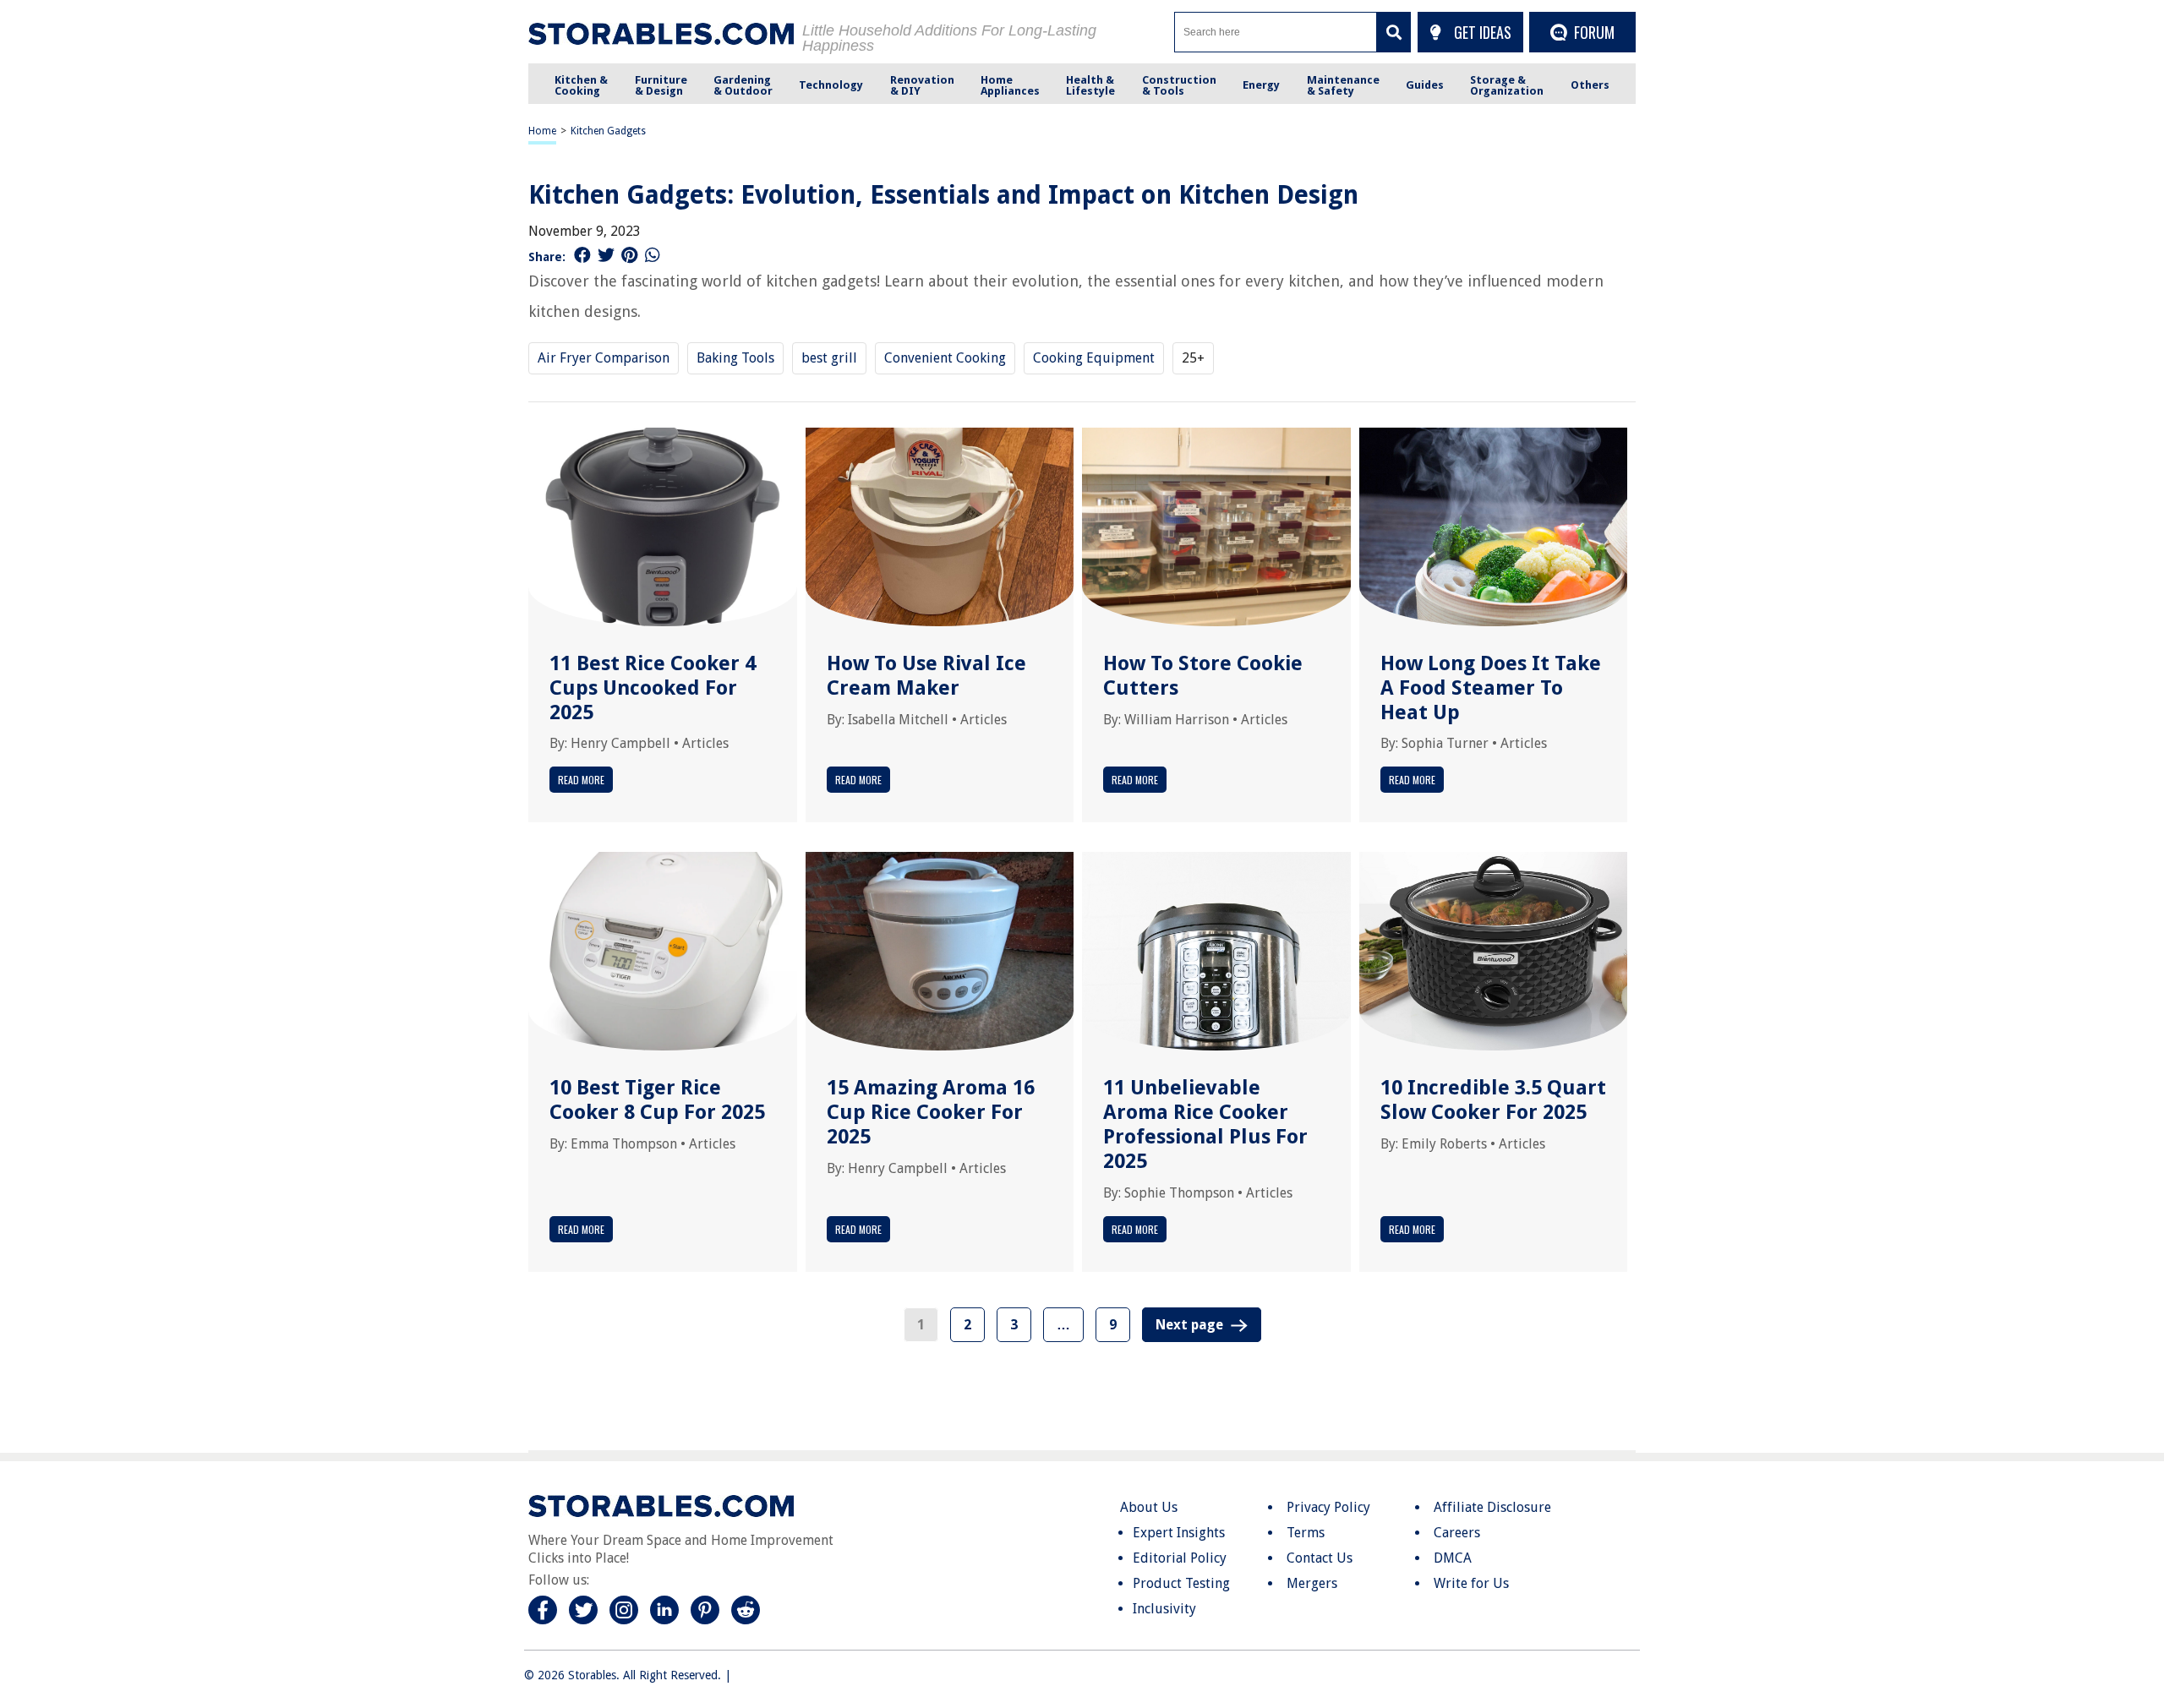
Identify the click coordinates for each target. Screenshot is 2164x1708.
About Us (1149, 1507)
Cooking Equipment (1094, 358)
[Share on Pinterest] (629, 255)
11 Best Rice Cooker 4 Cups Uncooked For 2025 (653, 688)
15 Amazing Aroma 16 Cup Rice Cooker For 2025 (931, 1112)
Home (542, 131)
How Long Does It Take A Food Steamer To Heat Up (1491, 688)
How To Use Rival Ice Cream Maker (926, 676)
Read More (581, 780)
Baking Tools (735, 358)
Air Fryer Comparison (604, 358)
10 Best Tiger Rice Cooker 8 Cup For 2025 (657, 1100)
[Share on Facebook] (582, 255)
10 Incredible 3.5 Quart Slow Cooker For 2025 (1493, 1100)
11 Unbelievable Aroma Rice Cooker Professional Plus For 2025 (1205, 1124)
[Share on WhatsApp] (653, 255)
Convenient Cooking (945, 358)
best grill (829, 358)
